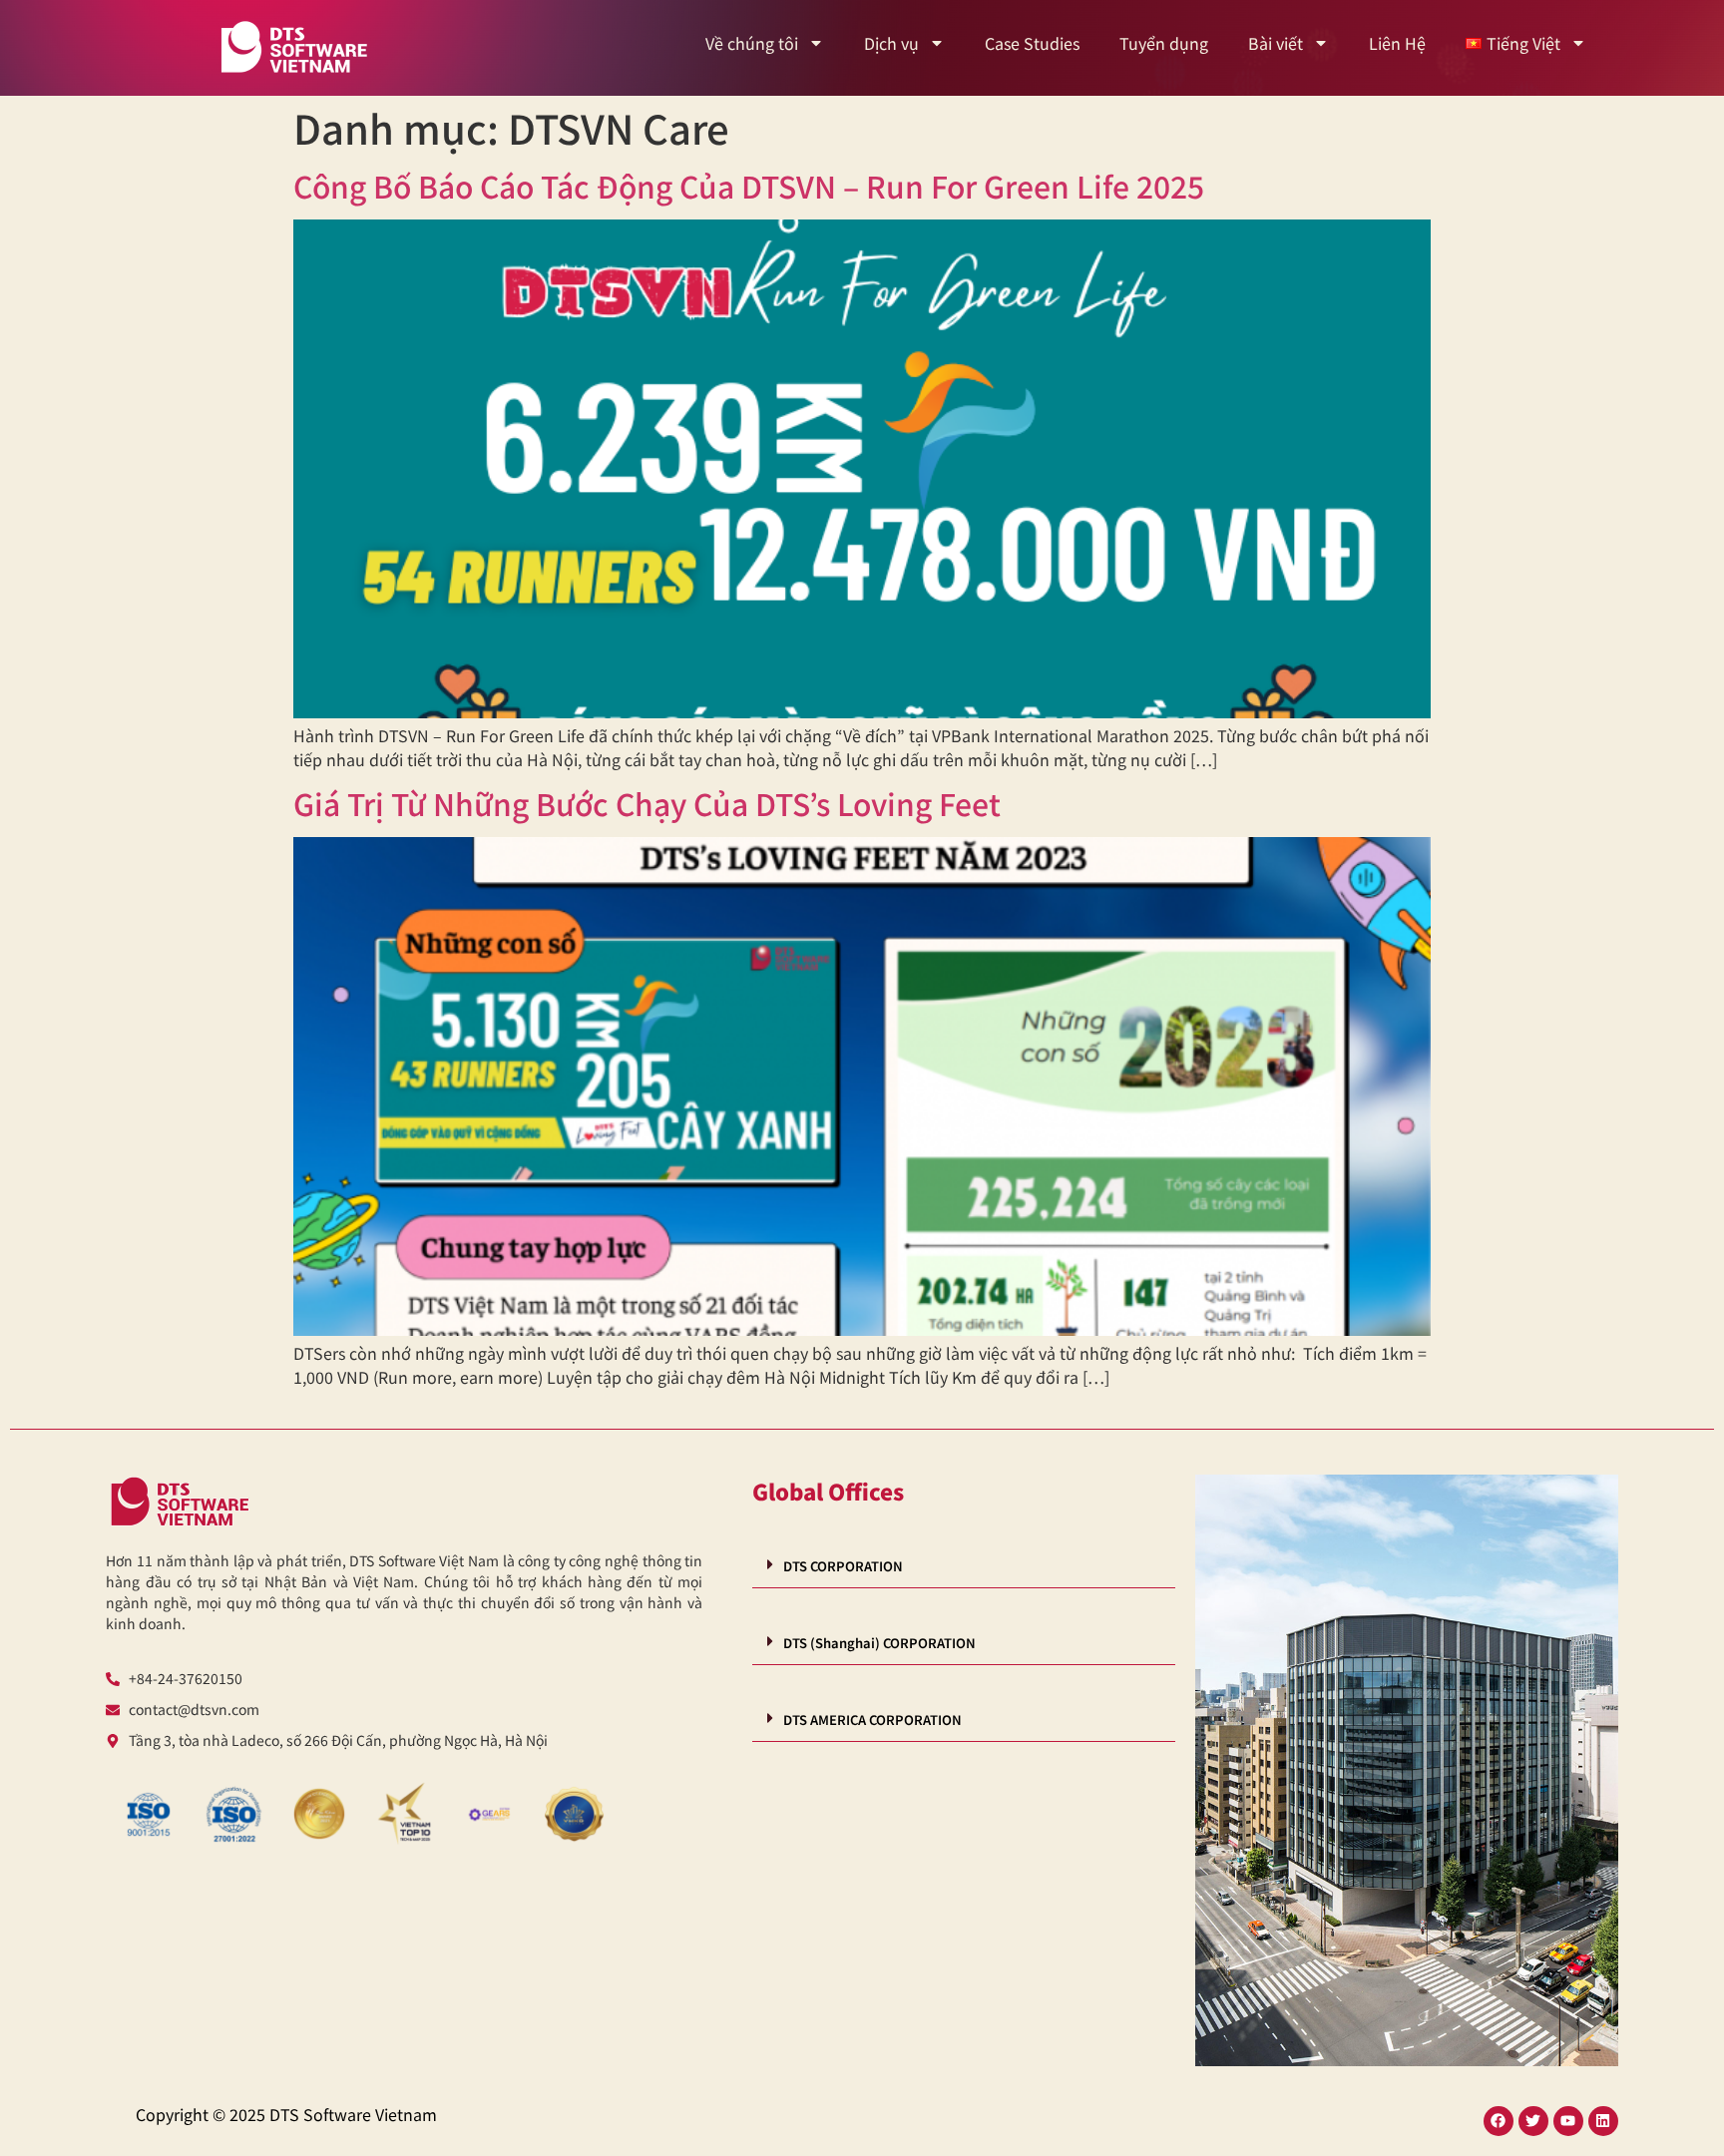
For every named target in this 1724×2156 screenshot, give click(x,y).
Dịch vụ (891, 43)
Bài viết (1276, 43)
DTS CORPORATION (843, 1566)
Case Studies (1032, 43)
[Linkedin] (1603, 2121)
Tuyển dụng (1164, 43)
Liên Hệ (1397, 43)
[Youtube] (1568, 2121)
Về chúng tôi (752, 43)
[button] (964, 1565)
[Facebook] (1499, 2121)
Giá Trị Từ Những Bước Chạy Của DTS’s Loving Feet (647, 803)
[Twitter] (1533, 2121)
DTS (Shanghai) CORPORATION (879, 1643)
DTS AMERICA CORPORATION (872, 1720)
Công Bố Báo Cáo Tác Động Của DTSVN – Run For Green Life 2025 (749, 186)
